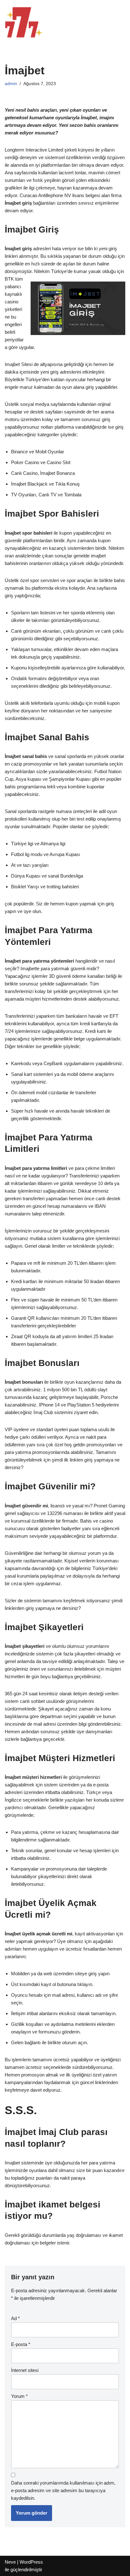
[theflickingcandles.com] (24, 22)
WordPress (31, 2562)
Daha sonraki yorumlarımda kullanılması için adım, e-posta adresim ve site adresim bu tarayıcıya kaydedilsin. (63, 2490)
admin (11, 84)
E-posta (21, 2344)
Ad (15, 2318)
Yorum (19, 2396)
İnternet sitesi (25, 2370)
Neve (10, 2562)
